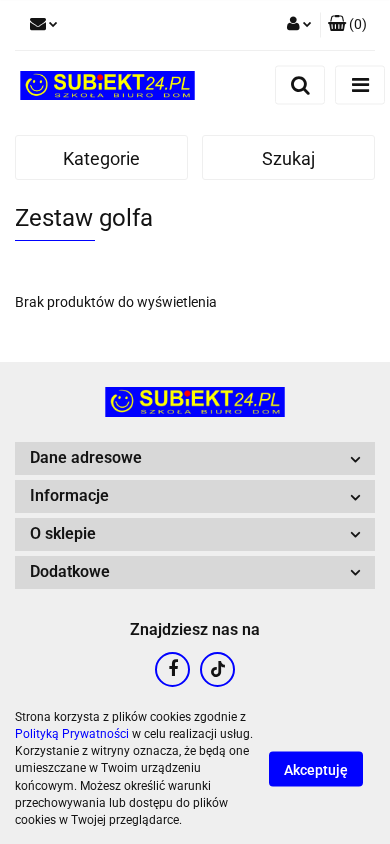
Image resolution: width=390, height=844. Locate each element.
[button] (347, 25)
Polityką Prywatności (72, 734)
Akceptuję (316, 770)
